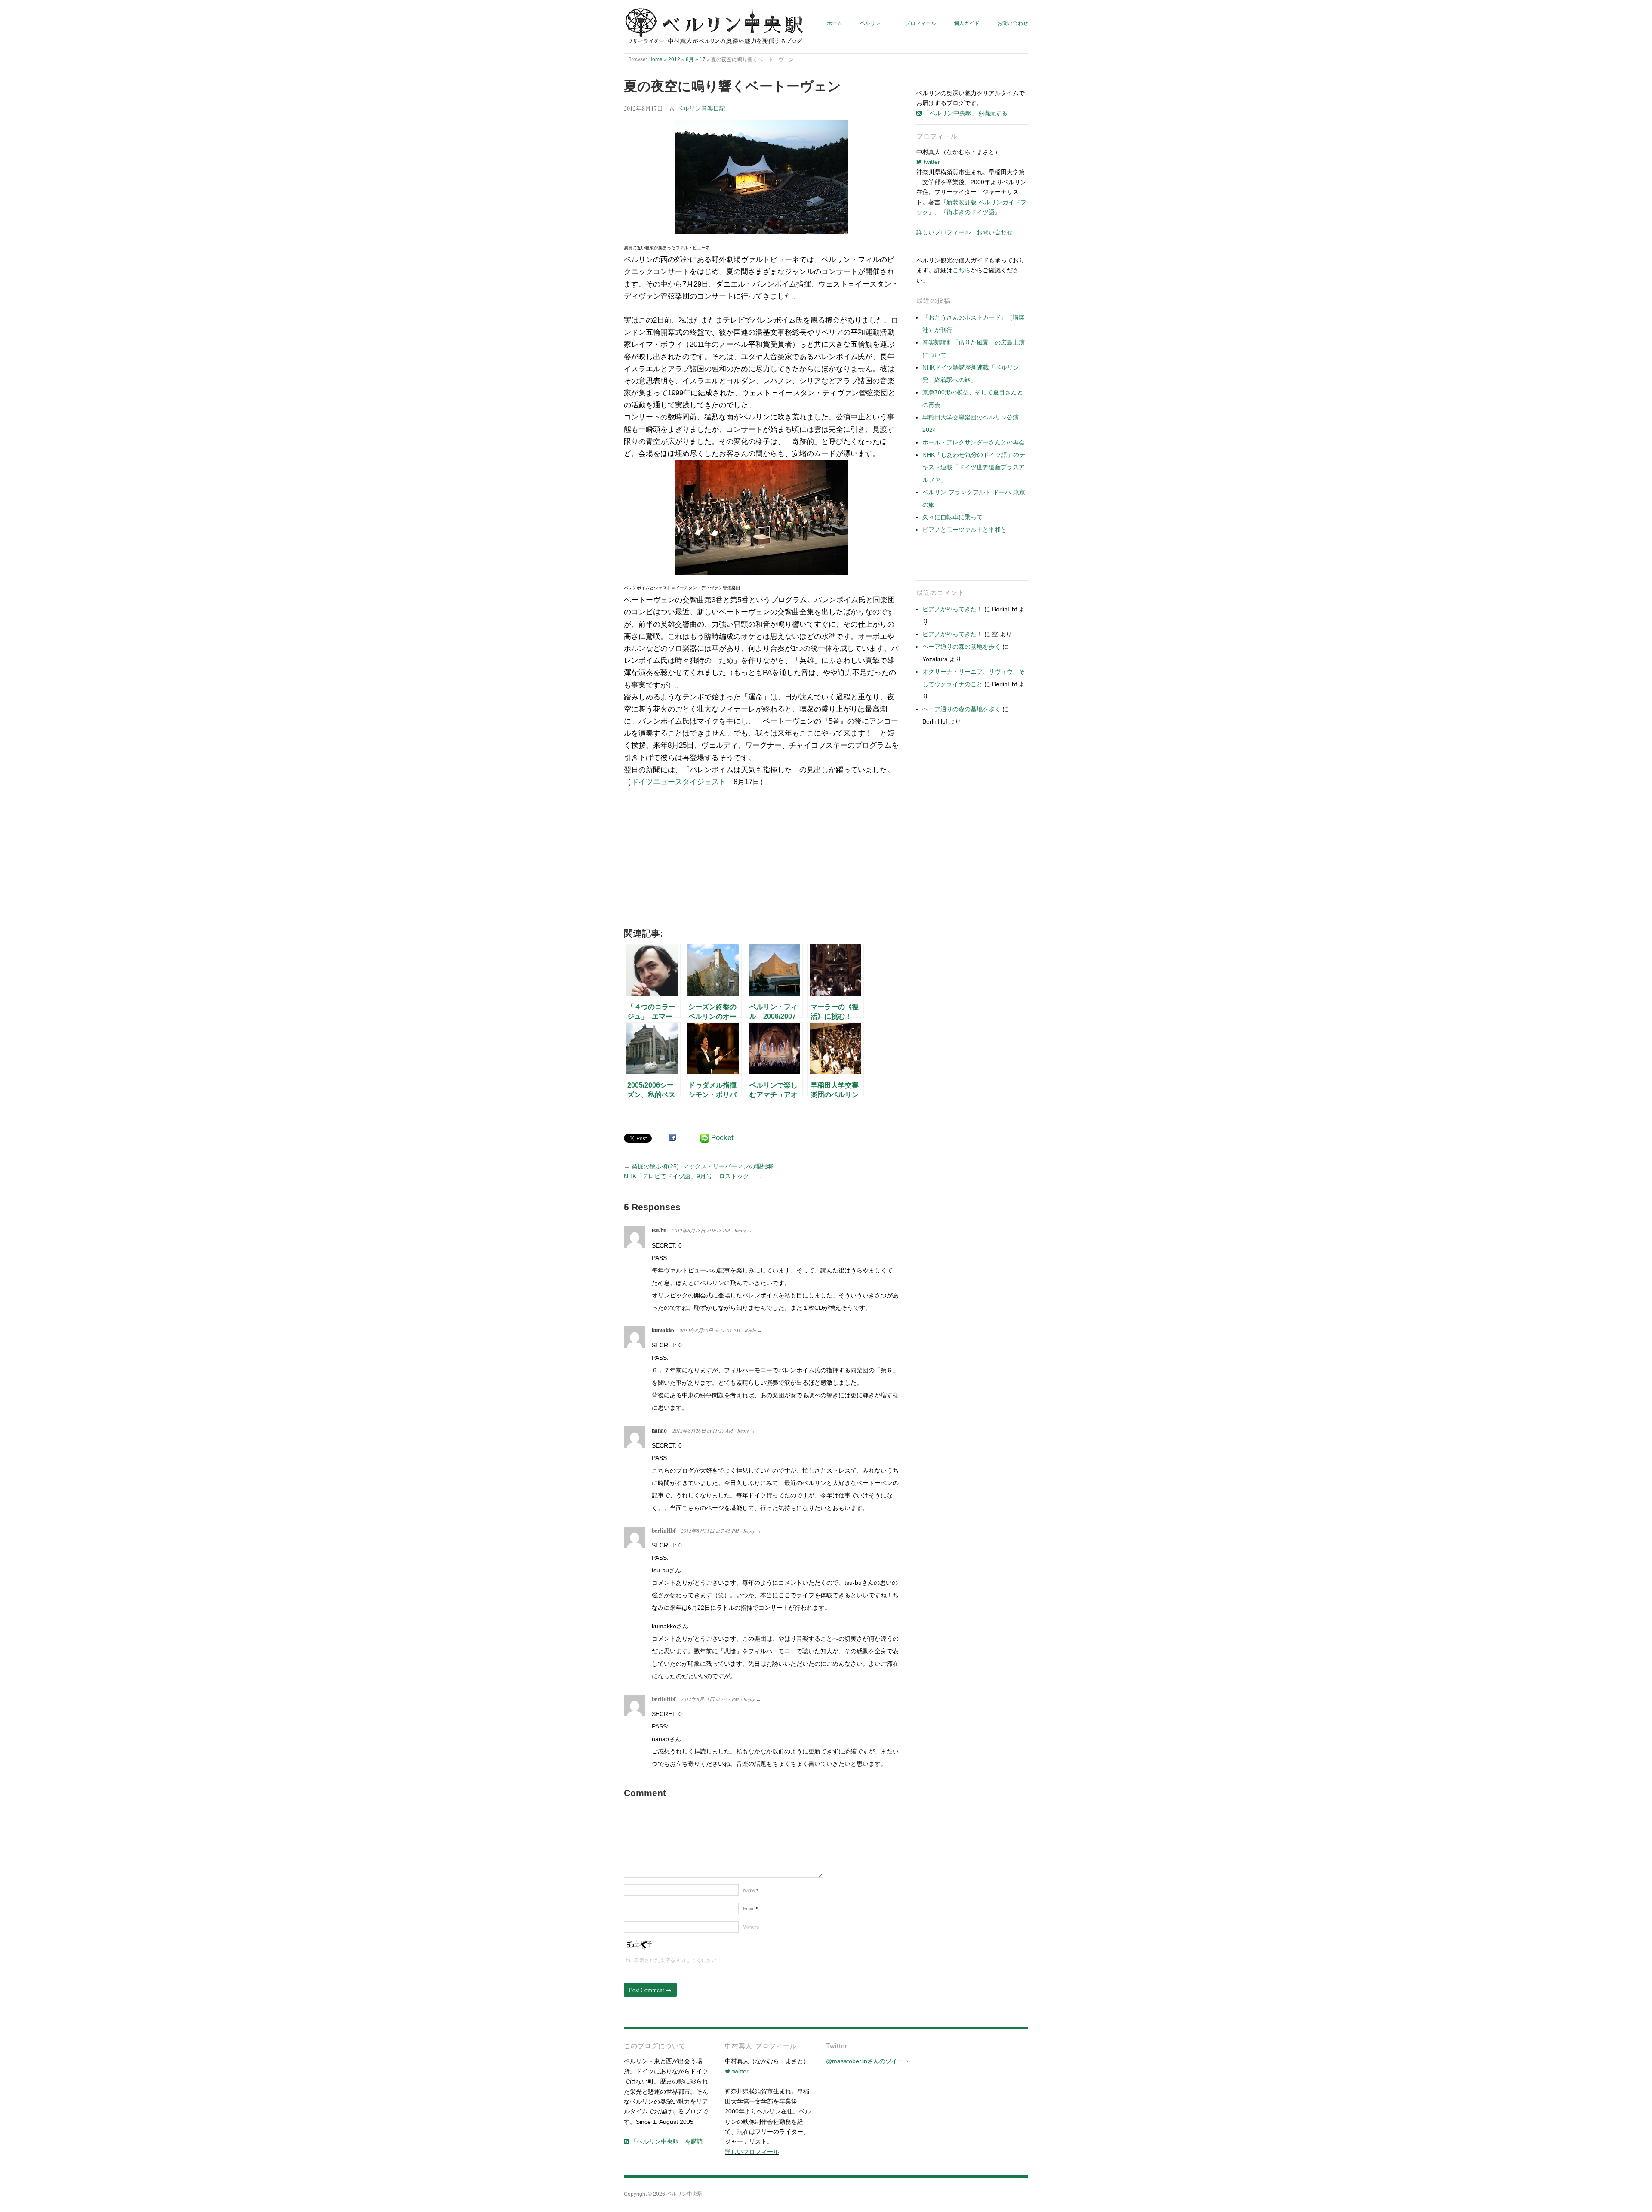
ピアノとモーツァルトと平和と (965, 530)
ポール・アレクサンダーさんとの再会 (974, 442)
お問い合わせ (1013, 23)
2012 (674, 59)
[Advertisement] (761, 860)
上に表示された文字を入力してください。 (673, 1960)
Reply (740, 1231)
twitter (931, 162)
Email (751, 1909)
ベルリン (870, 23)
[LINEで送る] (705, 1138)
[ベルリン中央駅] (715, 27)
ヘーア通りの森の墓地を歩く (962, 647)
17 (703, 59)
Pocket (722, 1138)
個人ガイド (967, 23)
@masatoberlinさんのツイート (868, 2061)
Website (751, 1927)
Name (751, 1890)
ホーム (835, 23)
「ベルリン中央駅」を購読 (666, 2141)
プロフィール (921, 23)
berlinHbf (664, 1531)
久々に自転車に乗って (952, 517)
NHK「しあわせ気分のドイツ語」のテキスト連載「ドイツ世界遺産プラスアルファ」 (974, 467)
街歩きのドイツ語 (971, 212)
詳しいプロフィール (943, 232)
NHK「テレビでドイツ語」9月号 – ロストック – (689, 1176)
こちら (962, 270)
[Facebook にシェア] (672, 1137)
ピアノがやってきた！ (952, 609)
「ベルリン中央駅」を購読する (965, 113)
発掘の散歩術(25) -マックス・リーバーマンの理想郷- (703, 1166)
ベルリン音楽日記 (701, 108)
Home (655, 59)
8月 (690, 59)
